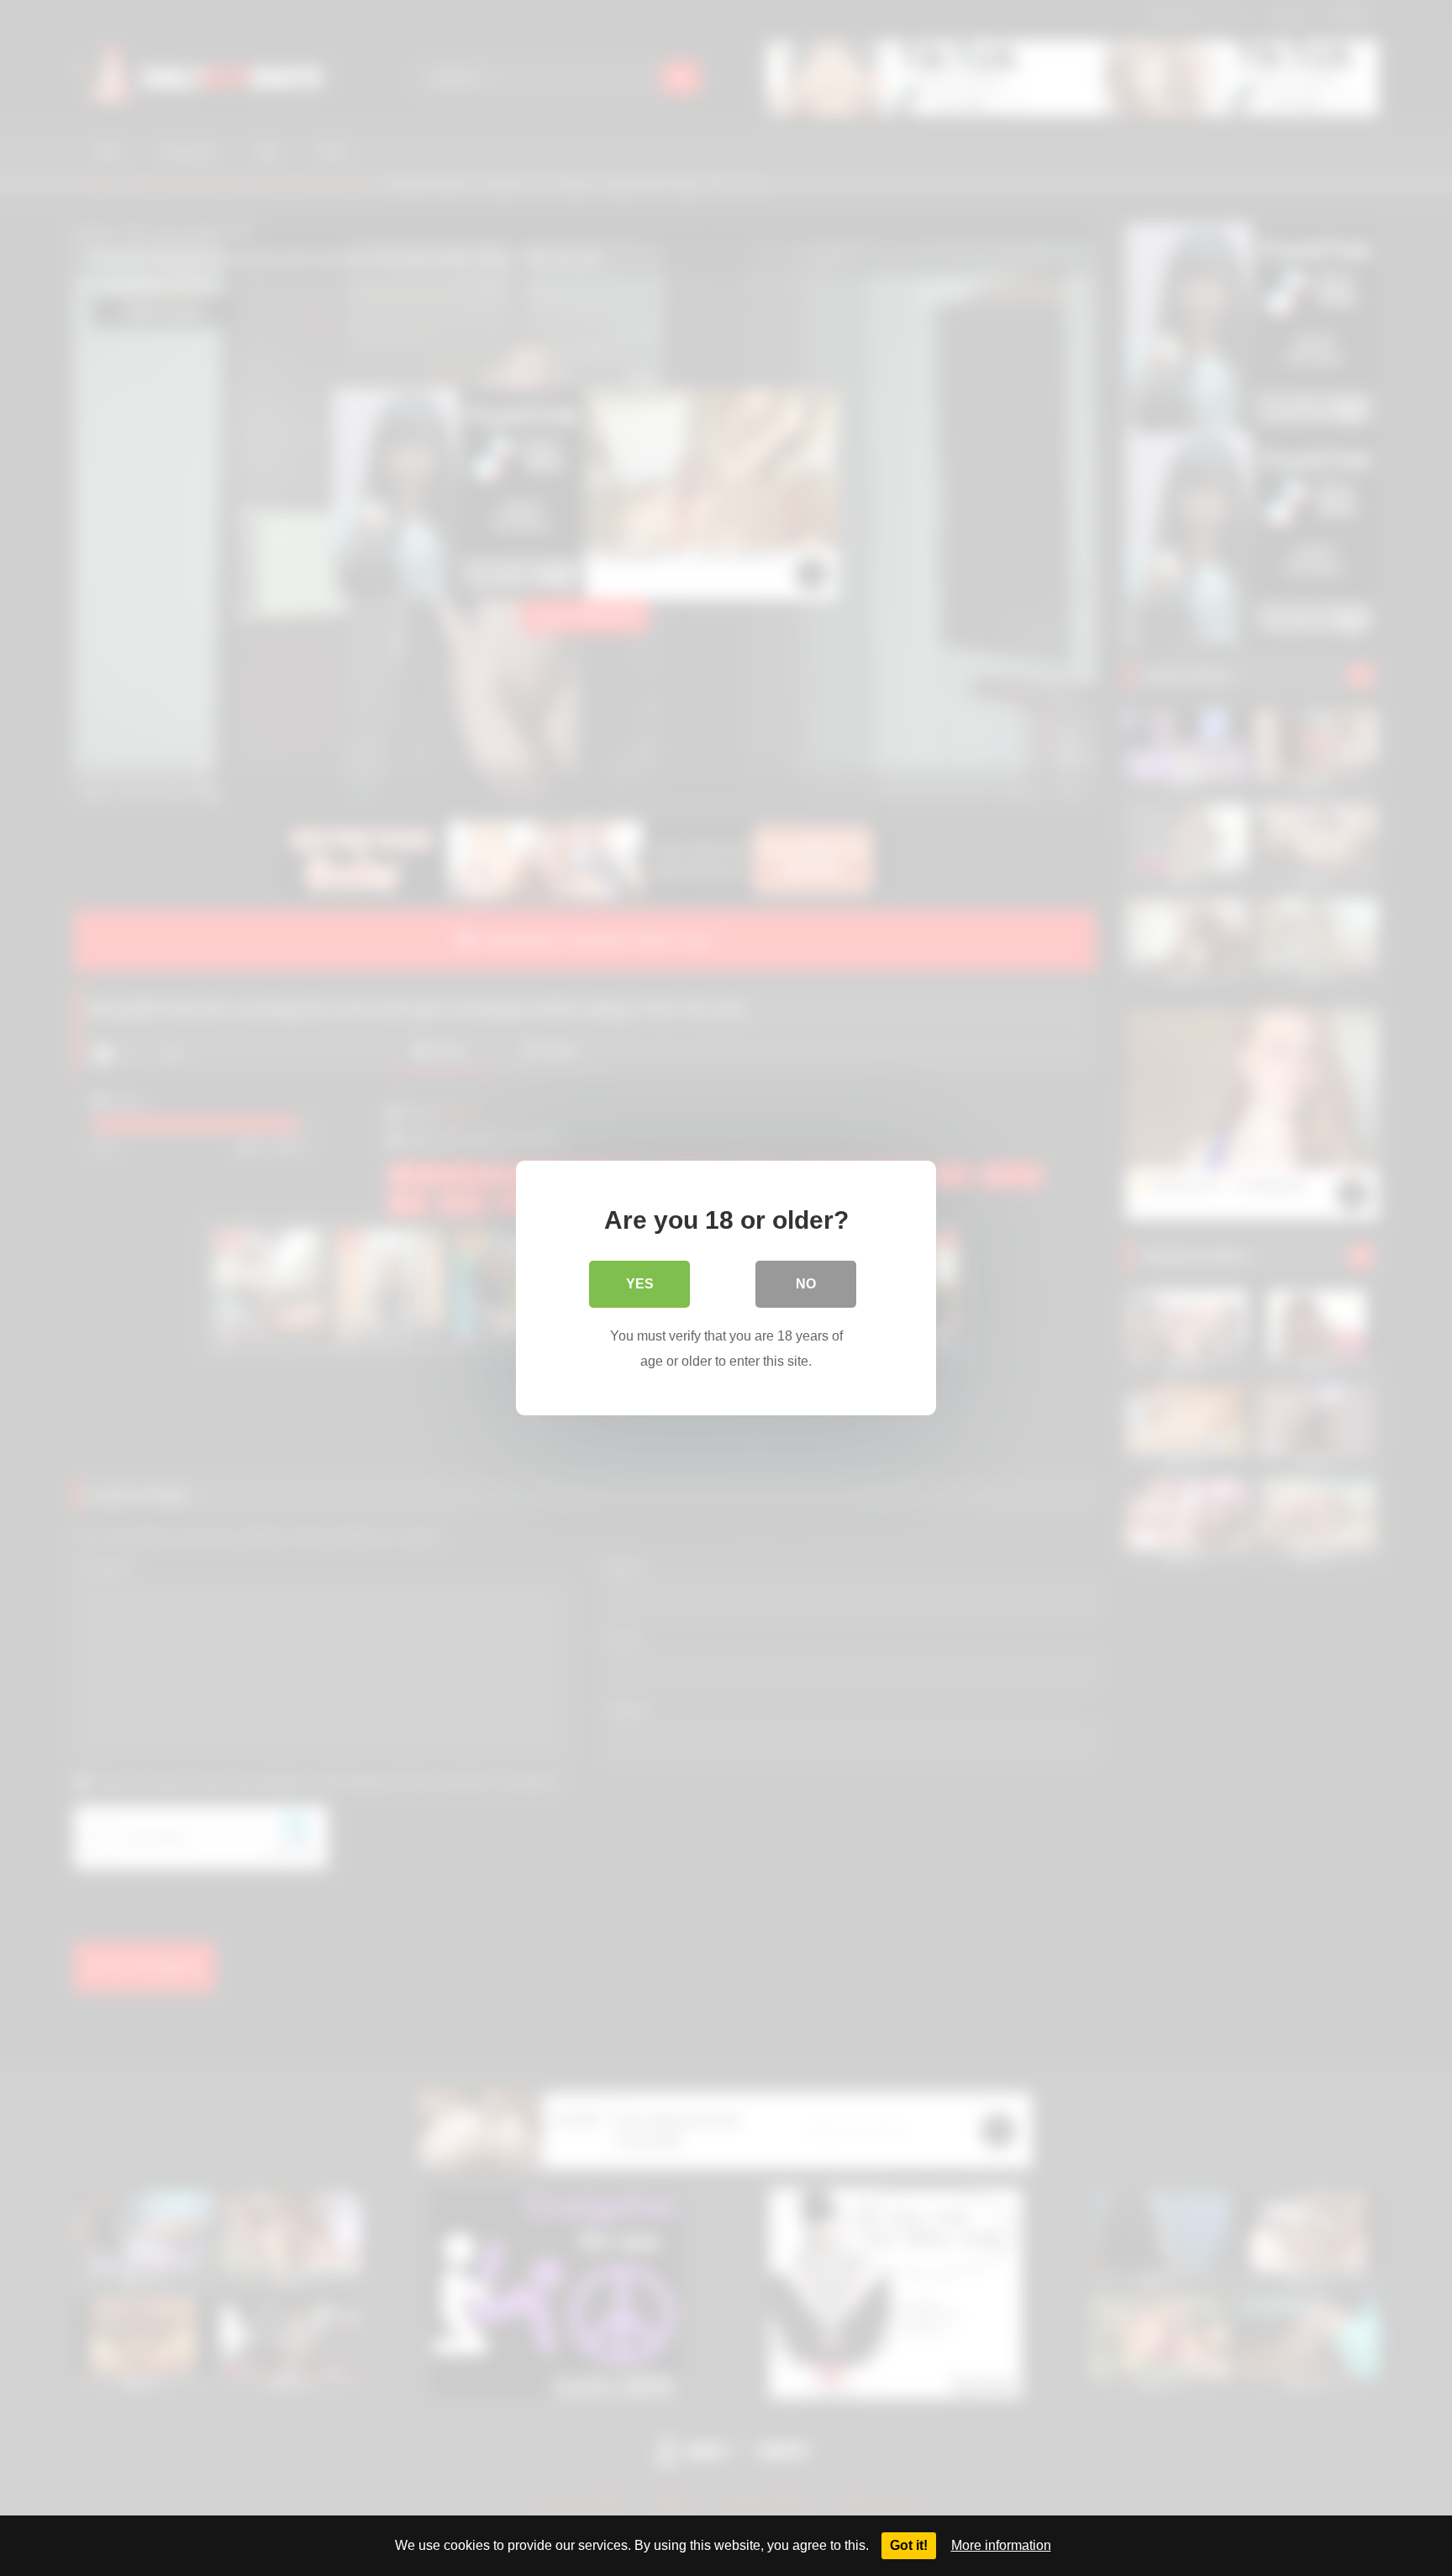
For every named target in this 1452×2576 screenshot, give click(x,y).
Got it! (909, 2545)
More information (1001, 2545)
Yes (640, 1284)
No (806, 1284)
